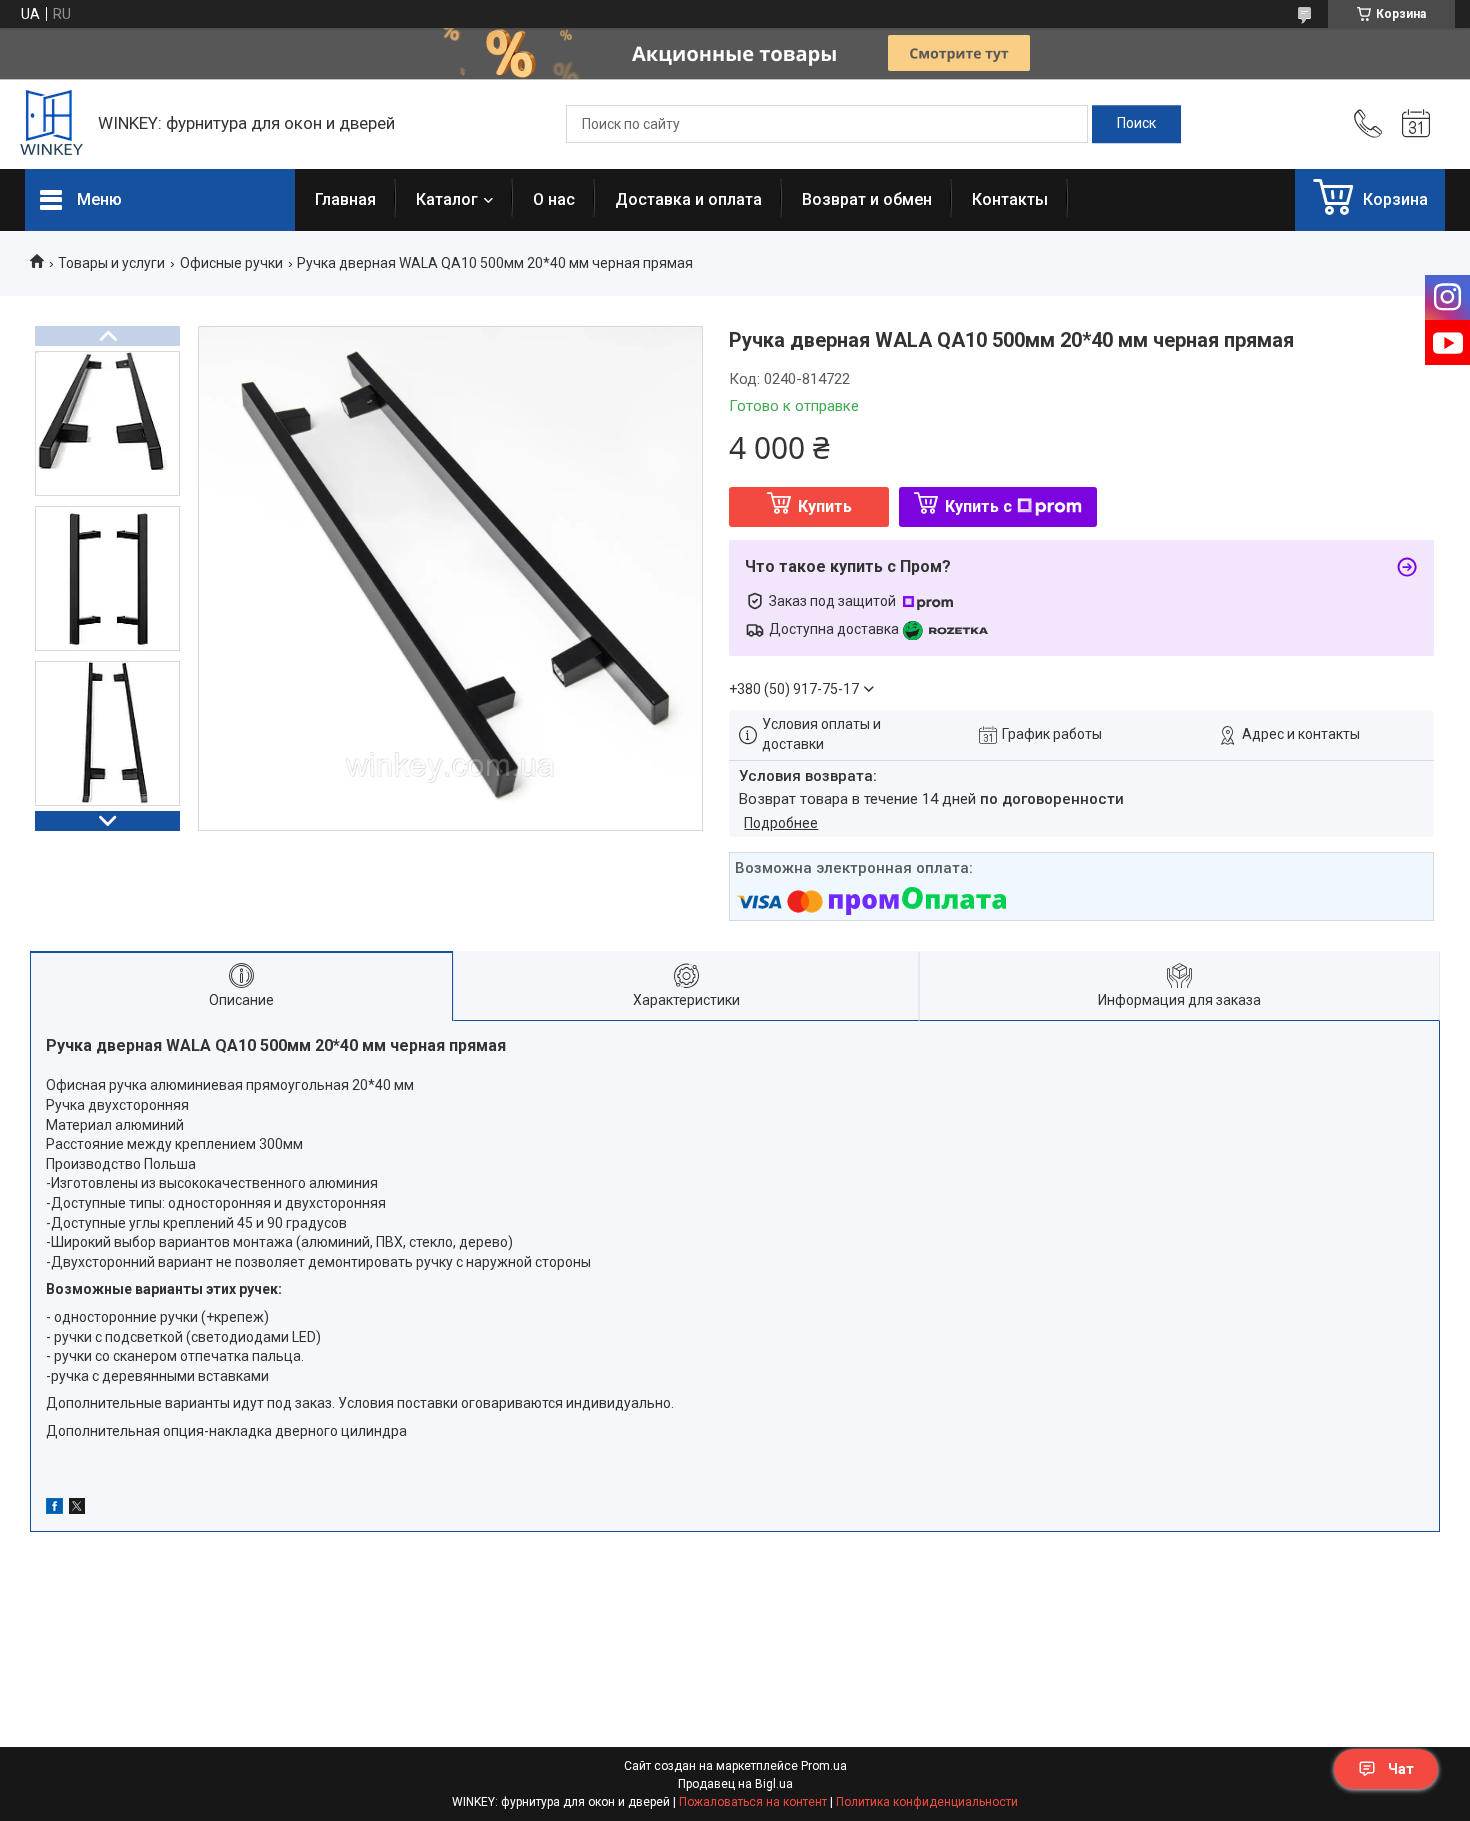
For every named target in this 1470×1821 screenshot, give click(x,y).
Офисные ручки (231, 263)
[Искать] (1136, 124)
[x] (77, 1509)
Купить (825, 506)
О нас (554, 199)
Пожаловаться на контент (753, 1802)
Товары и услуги (111, 263)
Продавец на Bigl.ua (735, 1784)
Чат (1401, 1769)
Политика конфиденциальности (927, 1802)
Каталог (447, 199)
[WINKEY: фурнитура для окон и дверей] (51, 124)
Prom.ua (824, 1766)
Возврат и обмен (867, 199)
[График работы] (1416, 124)
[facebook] (54, 1509)
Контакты (1010, 199)
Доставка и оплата (688, 199)
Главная (345, 199)
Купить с (978, 506)
